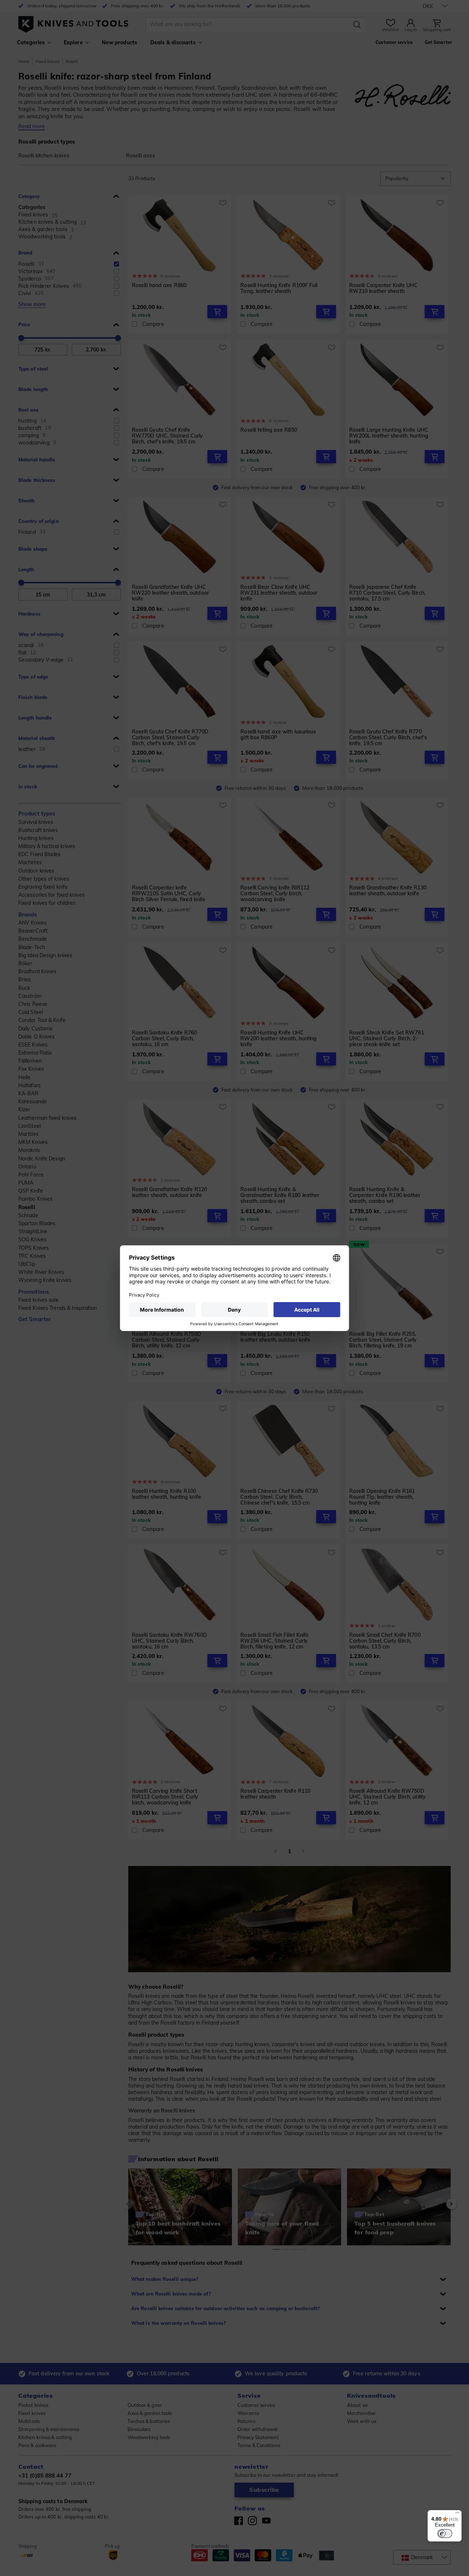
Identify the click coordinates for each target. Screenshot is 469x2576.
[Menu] (457, 2514)
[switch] (445, 2534)
